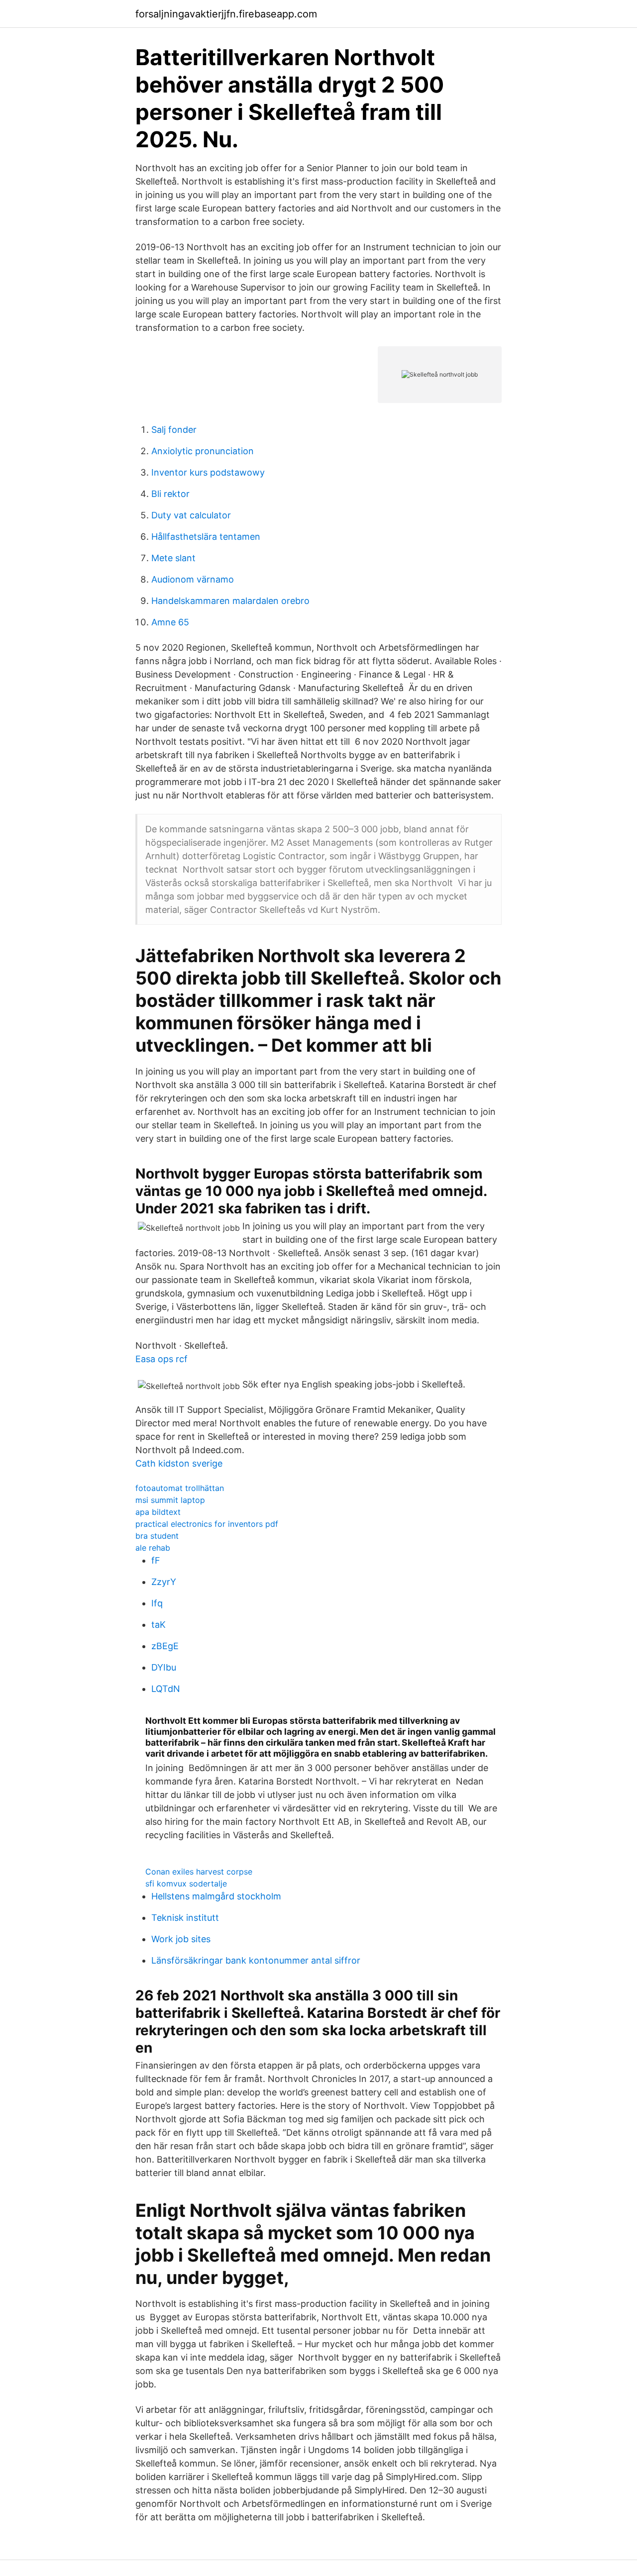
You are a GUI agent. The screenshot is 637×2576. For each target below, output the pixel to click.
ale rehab (153, 1548)
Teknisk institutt (185, 1918)
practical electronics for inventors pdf (207, 1524)
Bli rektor (170, 494)
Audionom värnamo (193, 579)
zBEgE (165, 1646)
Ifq (157, 1603)
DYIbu (164, 1667)
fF (156, 1560)
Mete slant (173, 558)
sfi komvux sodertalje (186, 1883)
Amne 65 (170, 622)
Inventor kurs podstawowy (208, 472)
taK (159, 1625)
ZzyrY (164, 1582)
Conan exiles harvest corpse (199, 1872)
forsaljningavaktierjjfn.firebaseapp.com (226, 14)
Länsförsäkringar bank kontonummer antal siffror (256, 1960)
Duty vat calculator (191, 515)
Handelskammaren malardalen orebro (230, 601)
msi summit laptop (170, 1500)
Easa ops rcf (161, 1359)
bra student (157, 1536)
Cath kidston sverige (179, 1463)
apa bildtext (158, 1512)
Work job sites (181, 1939)
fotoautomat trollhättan (180, 1488)
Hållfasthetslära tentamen (206, 537)
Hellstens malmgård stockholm (216, 1896)
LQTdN (166, 1689)
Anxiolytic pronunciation (203, 451)
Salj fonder (174, 430)
